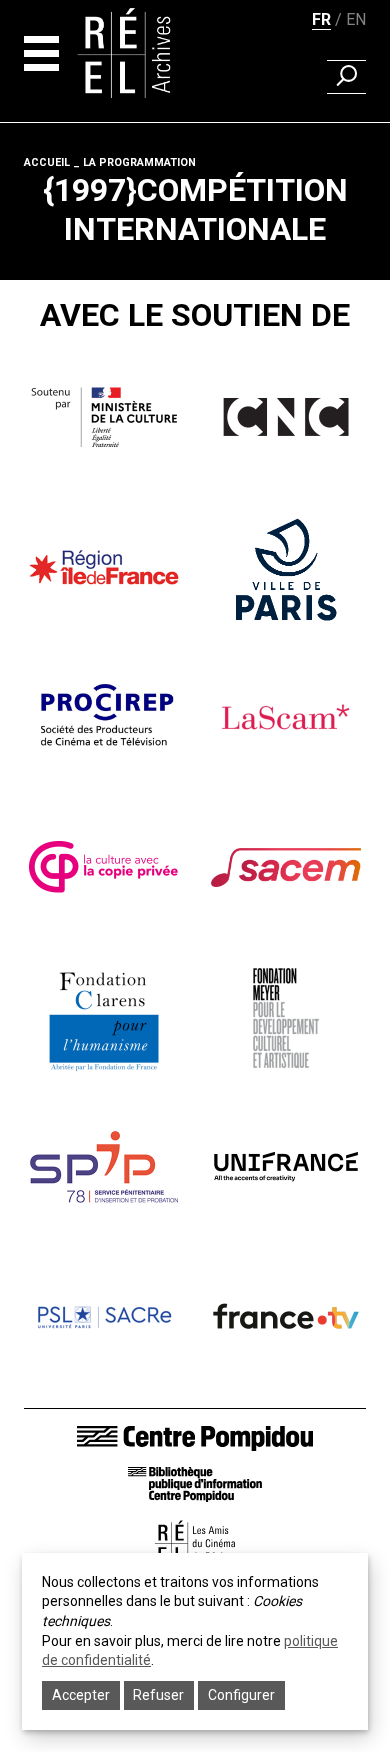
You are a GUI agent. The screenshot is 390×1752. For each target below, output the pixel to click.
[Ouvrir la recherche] (346, 77)
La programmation (139, 162)
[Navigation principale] (41, 53)
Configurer (241, 1695)
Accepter (81, 1695)
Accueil (47, 162)
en (356, 19)
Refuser (158, 1695)
